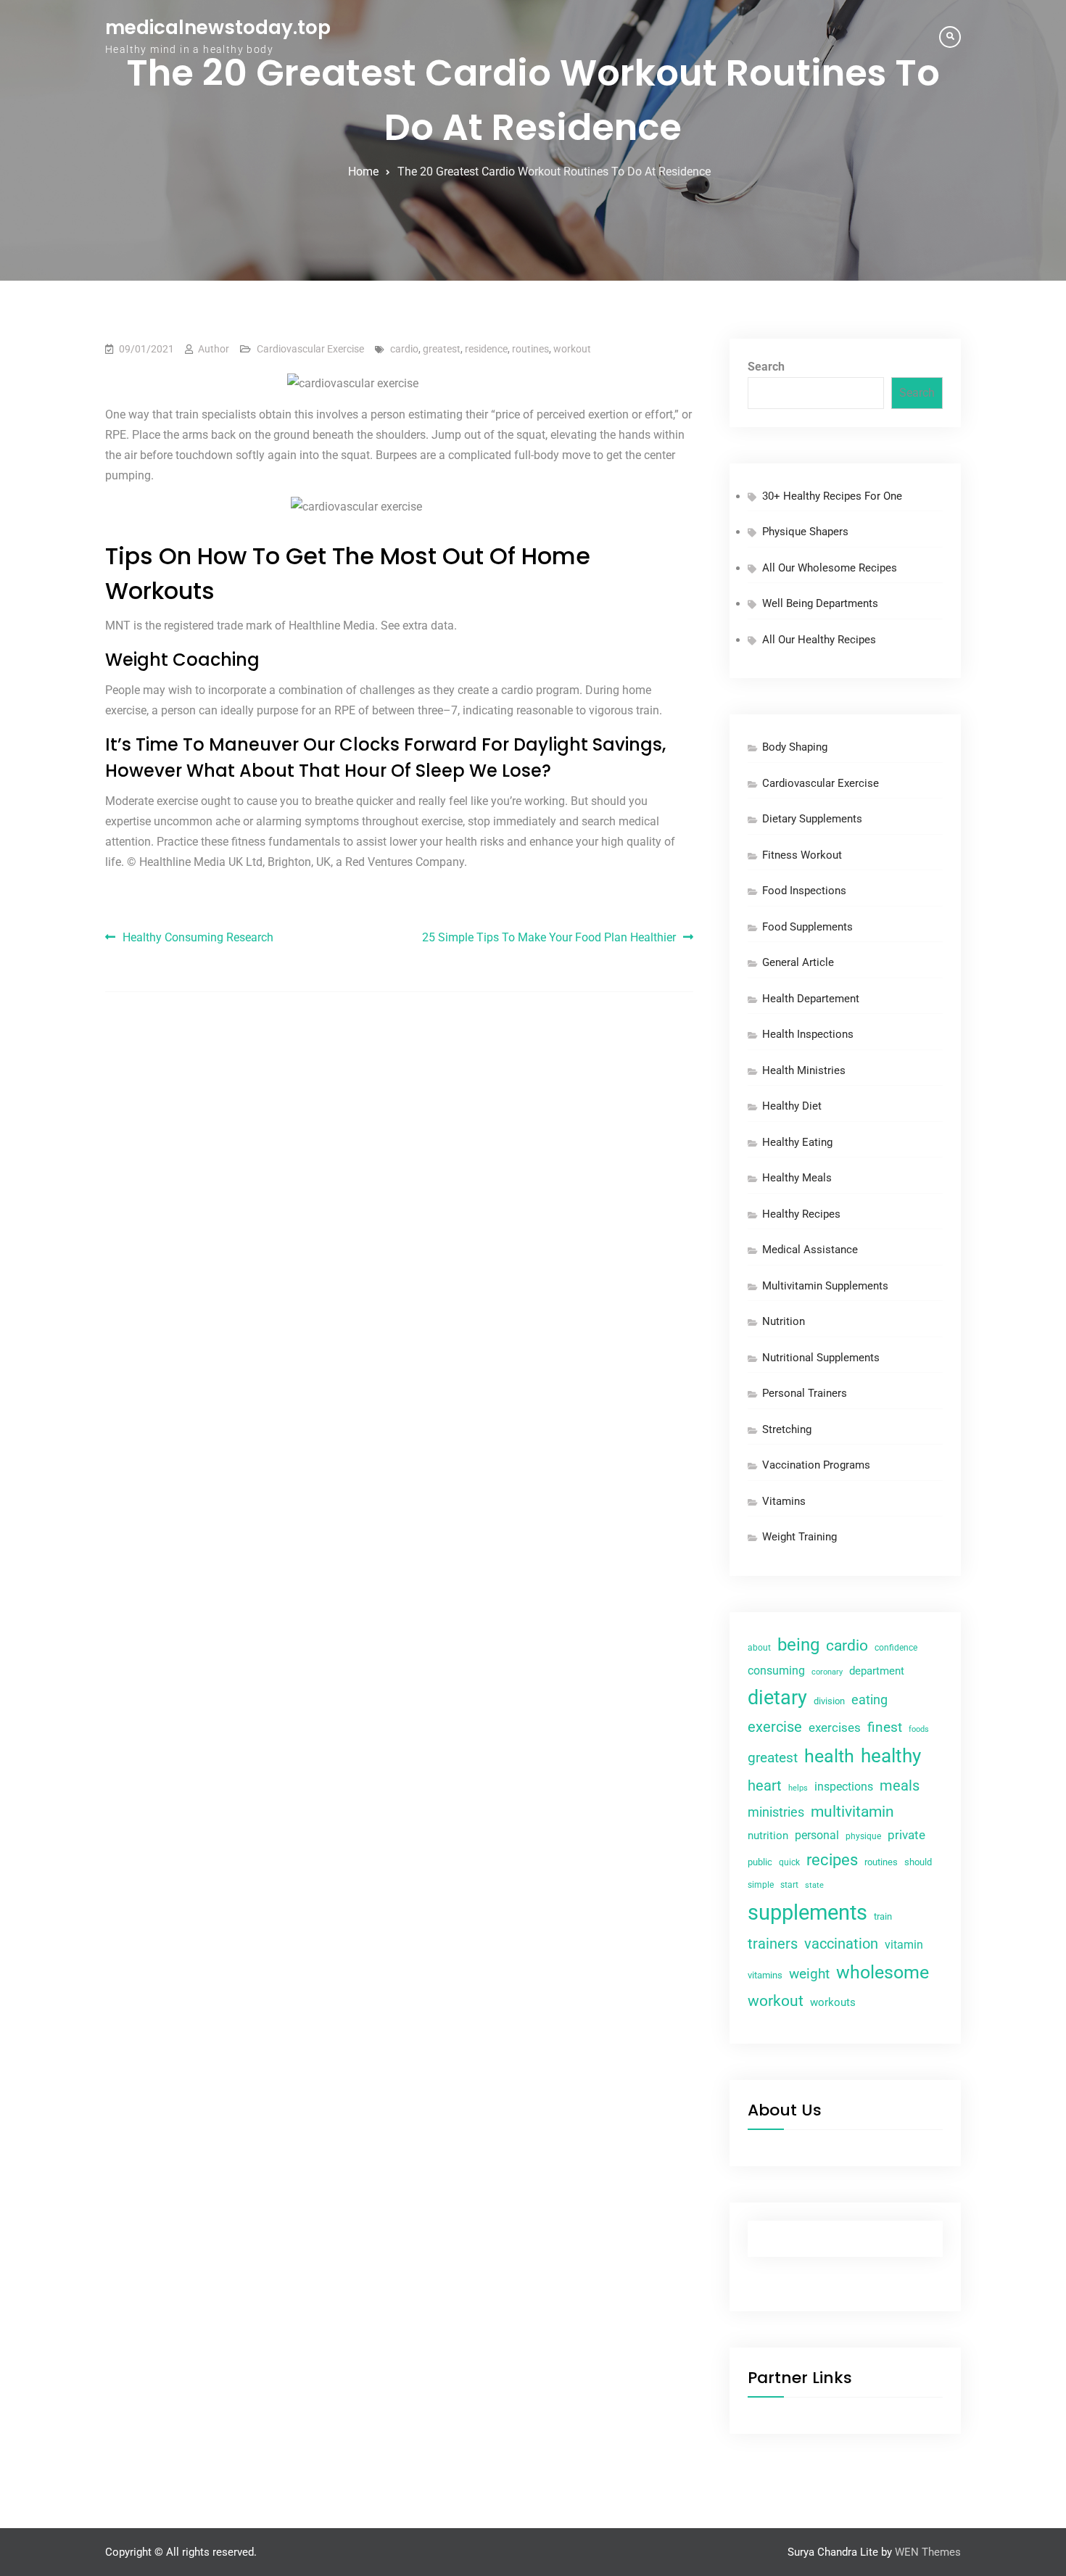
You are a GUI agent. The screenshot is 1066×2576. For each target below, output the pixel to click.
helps (798, 1788)
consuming (776, 1671)
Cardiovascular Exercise (310, 349)
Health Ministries (804, 1070)
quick (789, 1862)
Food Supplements (807, 927)
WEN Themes (928, 2552)
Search (766, 367)
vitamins (765, 1975)
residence (486, 349)
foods (919, 1729)
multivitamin (852, 1812)
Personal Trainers (805, 1393)
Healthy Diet (792, 1106)
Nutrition (784, 1321)
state (814, 1885)
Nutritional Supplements (821, 1358)
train (883, 1916)
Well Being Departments (820, 603)
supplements (807, 1912)
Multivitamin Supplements (825, 1286)
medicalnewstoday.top (218, 28)
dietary (777, 1698)
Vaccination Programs (816, 1465)
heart (765, 1786)
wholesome (883, 1972)
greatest (442, 349)
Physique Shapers (805, 532)
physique (863, 1836)
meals (900, 1786)
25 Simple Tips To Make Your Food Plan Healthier (549, 937)
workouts (833, 2002)
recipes (832, 1860)
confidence (896, 1648)
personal (817, 1835)
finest (885, 1727)
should (918, 1862)
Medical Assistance (810, 1250)
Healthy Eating (797, 1142)
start (789, 1885)
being (798, 1645)
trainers (773, 1944)
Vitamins (784, 1501)
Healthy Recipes (801, 1214)
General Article (798, 962)
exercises (835, 1728)
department (877, 1671)
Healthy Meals (797, 1178)
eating (869, 1700)
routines (530, 349)
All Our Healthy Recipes (819, 640)
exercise (775, 1727)
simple (761, 1885)
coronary (827, 1672)
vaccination (841, 1944)
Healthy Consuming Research (198, 937)
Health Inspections (808, 1034)
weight (809, 1974)
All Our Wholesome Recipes (830, 568)
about (759, 1648)
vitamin (904, 1945)
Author (214, 349)
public (760, 1862)
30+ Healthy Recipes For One (832, 496)
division (829, 1701)
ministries (776, 1812)
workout (572, 349)
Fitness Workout (802, 855)
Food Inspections (804, 891)
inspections (844, 1787)
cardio (404, 349)
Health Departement (811, 999)
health (829, 1756)
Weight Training (799, 1537)
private (906, 1835)
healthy (891, 1756)
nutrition (768, 1836)
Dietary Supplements (812, 819)
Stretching (787, 1429)
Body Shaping (795, 747)
